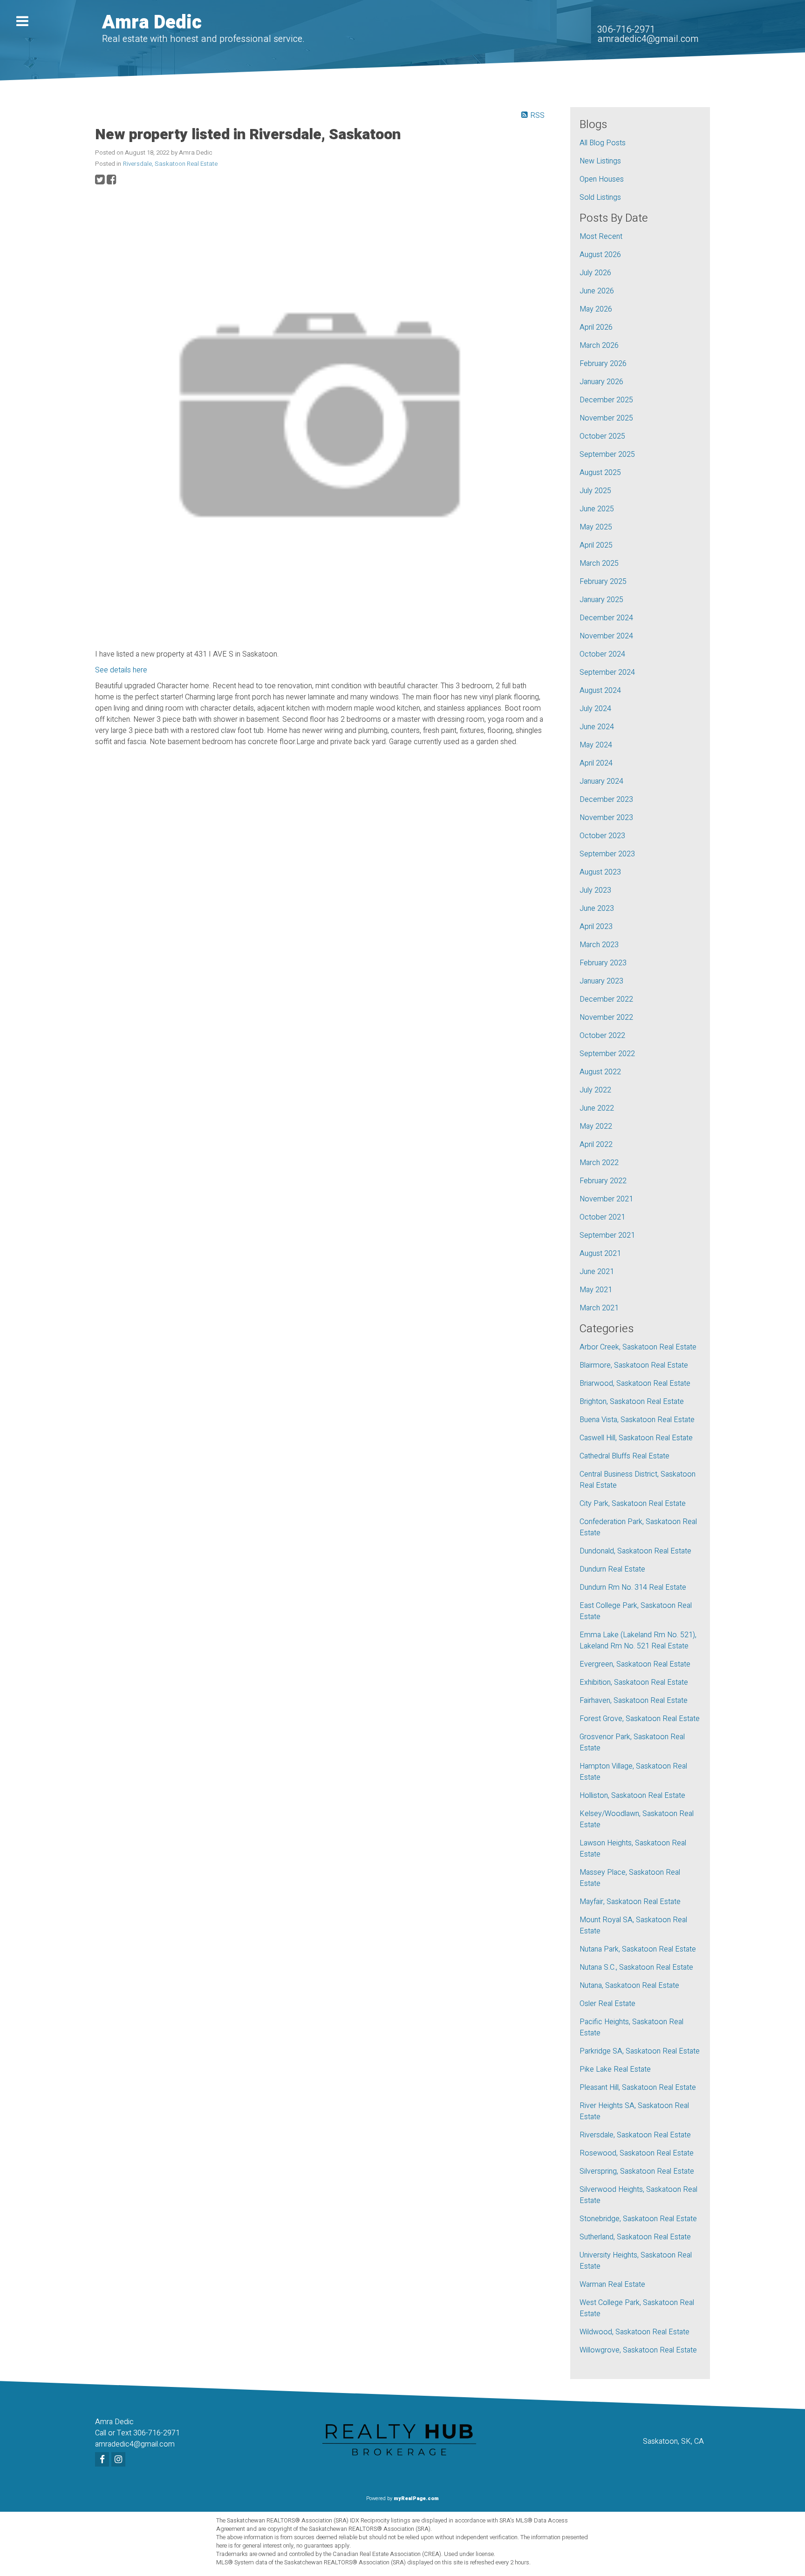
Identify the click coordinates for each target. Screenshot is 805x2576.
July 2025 (595, 491)
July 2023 (595, 890)
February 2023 (603, 963)
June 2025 (597, 509)
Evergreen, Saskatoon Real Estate (635, 1664)
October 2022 (602, 1036)
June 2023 (597, 908)
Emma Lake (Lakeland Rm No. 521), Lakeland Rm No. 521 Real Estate (638, 1641)
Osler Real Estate (607, 2004)
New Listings (600, 161)
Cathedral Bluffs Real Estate (624, 1456)
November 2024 (606, 636)
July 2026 (595, 273)
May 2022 (596, 1126)
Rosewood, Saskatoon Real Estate (637, 2153)
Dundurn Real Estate (612, 1569)
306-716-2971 (626, 30)
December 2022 (606, 999)
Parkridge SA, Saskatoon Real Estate (640, 2051)
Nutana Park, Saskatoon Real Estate (638, 1949)
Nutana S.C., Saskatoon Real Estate (636, 1967)
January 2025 (601, 600)
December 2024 (606, 618)
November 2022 (606, 1017)
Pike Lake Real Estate (615, 2069)
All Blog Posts (603, 143)
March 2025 (599, 563)
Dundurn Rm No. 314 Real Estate (633, 1587)
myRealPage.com (416, 2498)
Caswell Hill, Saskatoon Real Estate (636, 1438)
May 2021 (596, 1290)
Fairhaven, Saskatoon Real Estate (634, 1701)
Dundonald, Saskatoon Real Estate (635, 1551)
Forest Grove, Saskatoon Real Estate (640, 1719)
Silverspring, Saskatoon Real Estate (637, 2171)
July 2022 (595, 1090)
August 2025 (600, 473)
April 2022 (596, 1145)
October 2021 (602, 1217)
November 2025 (606, 418)
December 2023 (606, 800)
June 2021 (597, 1272)
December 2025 (606, 400)
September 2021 (607, 1235)
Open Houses (602, 179)
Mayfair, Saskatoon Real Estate (630, 1902)
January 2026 (601, 382)
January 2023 (601, 981)
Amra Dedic (152, 23)
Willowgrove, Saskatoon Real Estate (638, 2350)
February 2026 (603, 364)
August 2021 (600, 1254)
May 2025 (596, 527)
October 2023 (602, 836)
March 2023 (599, 945)
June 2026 (597, 291)
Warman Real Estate (612, 2285)
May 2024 (596, 745)
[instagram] (119, 2460)
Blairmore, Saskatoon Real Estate (634, 1365)
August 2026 (600, 255)
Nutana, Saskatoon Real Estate (629, 1986)
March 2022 (599, 1163)
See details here (121, 670)
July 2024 (595, 709)
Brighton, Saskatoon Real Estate (632, 1402)
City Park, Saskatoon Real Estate (633, 1504)
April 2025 (596, 545)
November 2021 (606, 1199)
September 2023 (607, 854)
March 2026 (599, 346)
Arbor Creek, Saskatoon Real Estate (638, 1347)
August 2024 (600, 691)
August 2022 (600, 1072)
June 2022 (597, 1108)
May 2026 (596, 309)
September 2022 (607, 1054)
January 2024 (601, 781)
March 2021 (599, 1308)
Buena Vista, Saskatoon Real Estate (637, 1420)
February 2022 (603, 1181)
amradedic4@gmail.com (648, 39)
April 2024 (596, 763)
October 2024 (602, 654)
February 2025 (603, 582)
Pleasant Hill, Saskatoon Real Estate (638, 2088)
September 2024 (607, 672)
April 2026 (596, 327)
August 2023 (600, 872)
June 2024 (597, 727)
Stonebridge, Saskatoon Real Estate (638, 2219)
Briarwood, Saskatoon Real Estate (635, 1383)
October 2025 (602, 436)
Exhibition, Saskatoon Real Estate (634, 1682)
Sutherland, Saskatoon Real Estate (635, 2237)
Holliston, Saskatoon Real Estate (632, 1796)
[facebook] (103, 2460)
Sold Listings (600, 197)
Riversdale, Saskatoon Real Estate (170, 164)
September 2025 (607, 454)
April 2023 (596, 927)
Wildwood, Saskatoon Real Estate (634, 2332)
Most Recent (601, 237)
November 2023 (606, 818)
